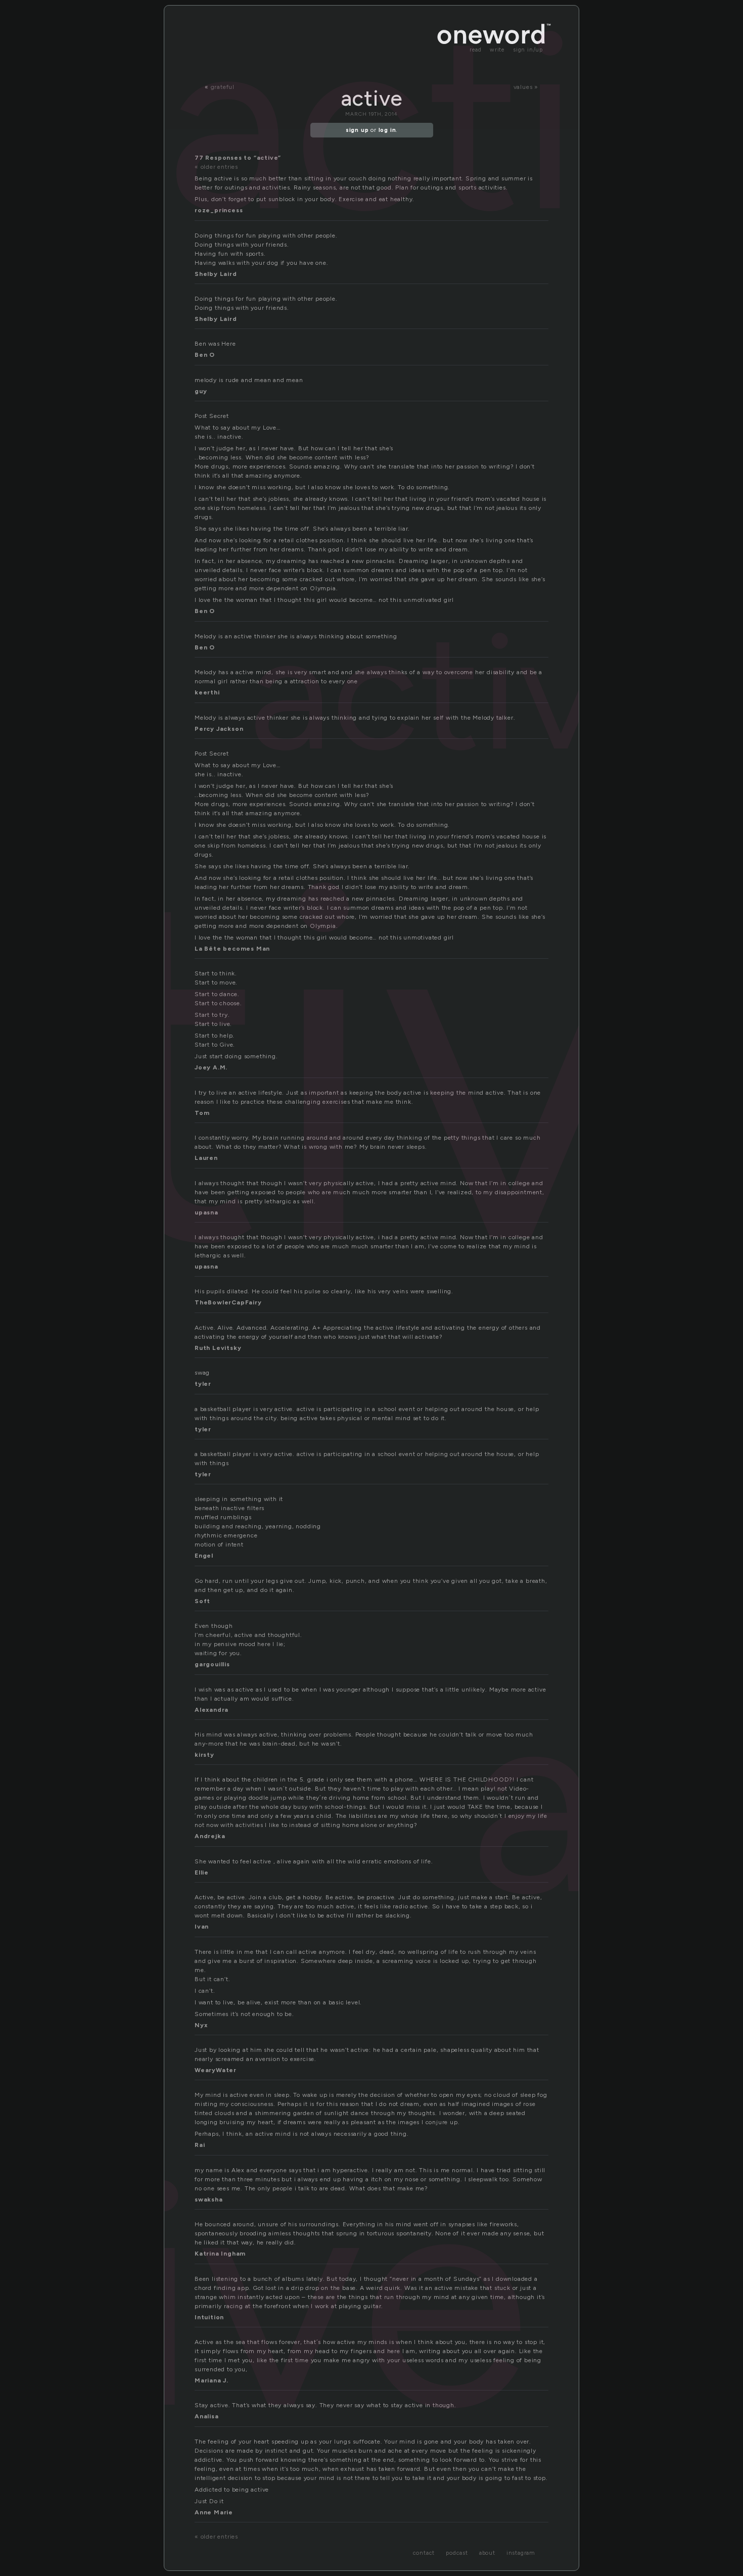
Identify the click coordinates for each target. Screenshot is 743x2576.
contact (424, 2553)
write (497, 50)
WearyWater (216, 2070)
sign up (357, 130)
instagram (521, 2553)
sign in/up (528, 50)
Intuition (209, 2317)
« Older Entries (216, 167)
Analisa (207, 2416)
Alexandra (212, 1710)
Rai (200, 2145)
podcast (457, 2553)
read (476, 50)
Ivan (202, 1927)
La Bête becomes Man (232, 949)
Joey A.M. (211, 1067)
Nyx (201, 2025)
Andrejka (210, 1836)
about (487, 2553)
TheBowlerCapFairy (228, 1302)
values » (526, 87)
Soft (202, 1601)
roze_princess (219, 210)
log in (387, 130)
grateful (223, 87)
